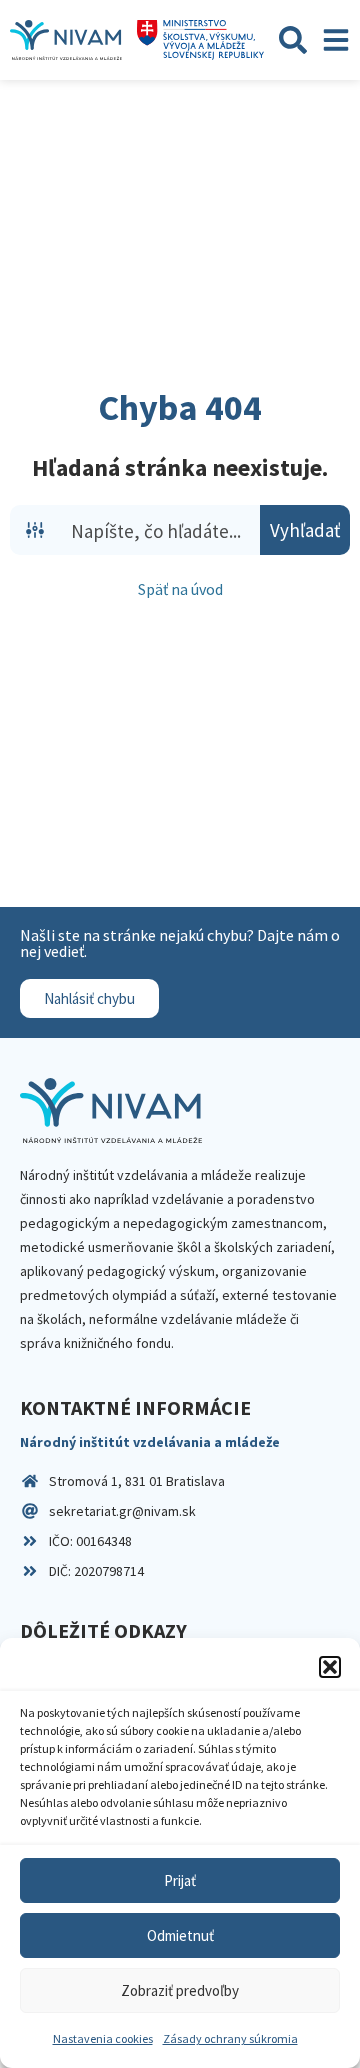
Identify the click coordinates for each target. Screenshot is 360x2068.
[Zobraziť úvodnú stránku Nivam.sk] (111, 1110)
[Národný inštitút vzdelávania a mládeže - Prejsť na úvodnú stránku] (66, 40)
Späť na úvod (180, 589)
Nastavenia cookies (103, 2038)
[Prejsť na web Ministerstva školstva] (200, 40)
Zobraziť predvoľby (180, 1990)
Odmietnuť (180, 1935)
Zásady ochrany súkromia (230, 2038)
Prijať (180, 1880)
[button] (330, 1667)
